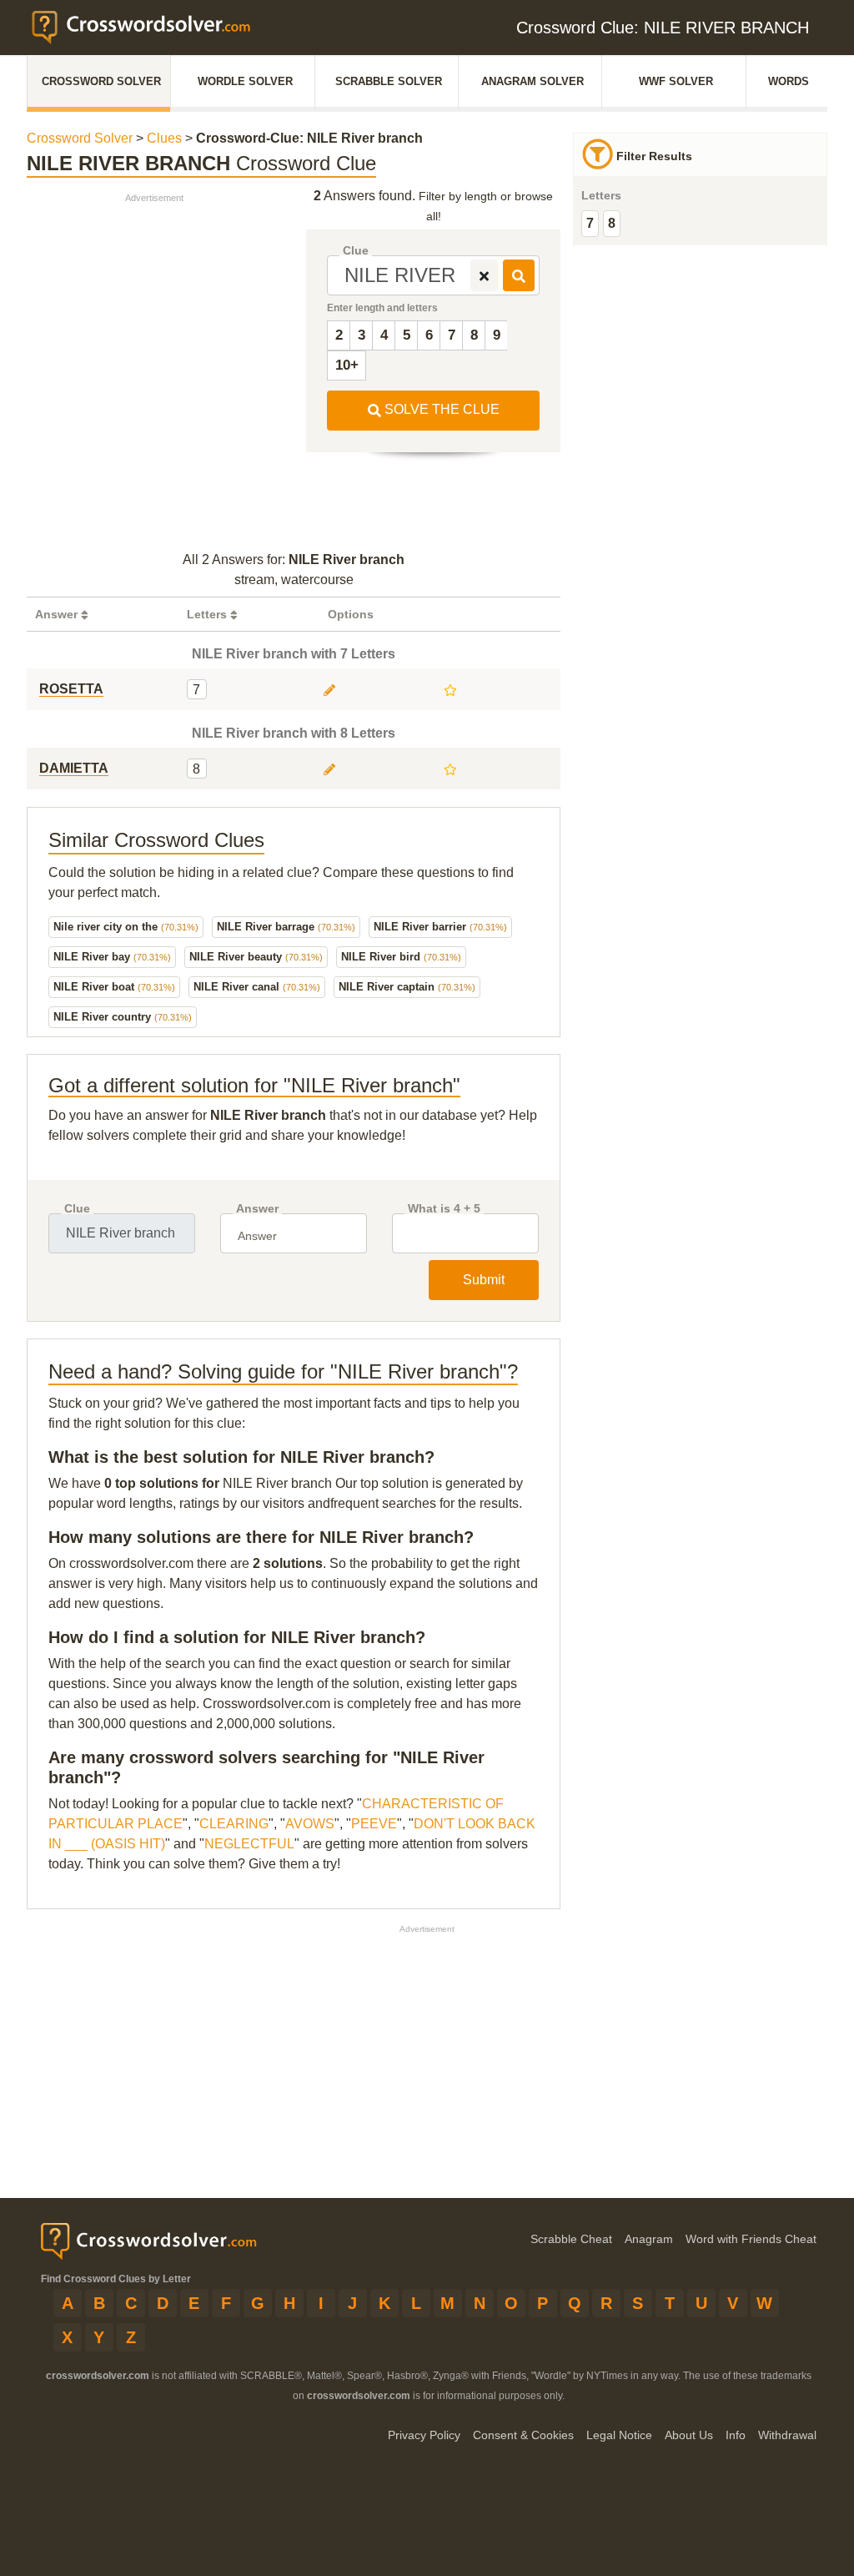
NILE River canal (257, 987)
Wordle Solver (245, 81)
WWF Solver (676, 81)
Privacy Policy (424, 2435)
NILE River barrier (440, 927)
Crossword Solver (101, 81)
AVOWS (310, 1824)
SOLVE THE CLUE (440, 409)
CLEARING (234, 1824)
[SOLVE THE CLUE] (519, 275)
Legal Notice (619, 2435)
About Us (689, 2435)
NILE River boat (114, 987)
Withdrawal (787, 2435)
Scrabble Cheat (571, 2239)
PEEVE (374, 1824)
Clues (164, 138)
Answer (257, 1209)
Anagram (649, 2239)
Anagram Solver (532, 81)
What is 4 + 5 (444, 1209)
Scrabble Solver (389, 81)
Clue (356, 251)
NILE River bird (401, 957)
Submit (484, 1280)
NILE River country (123, 1017)
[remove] (484, 275)
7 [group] (590, 223)
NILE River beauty (256, 957)
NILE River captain (407, 987)
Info (736, 2435)
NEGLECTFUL (249, 1844)
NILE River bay (112, 957)
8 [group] (612, 223)
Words (789, 81)
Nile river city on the (126, 927)
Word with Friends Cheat (751, 2239)
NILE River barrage (286, 927)
